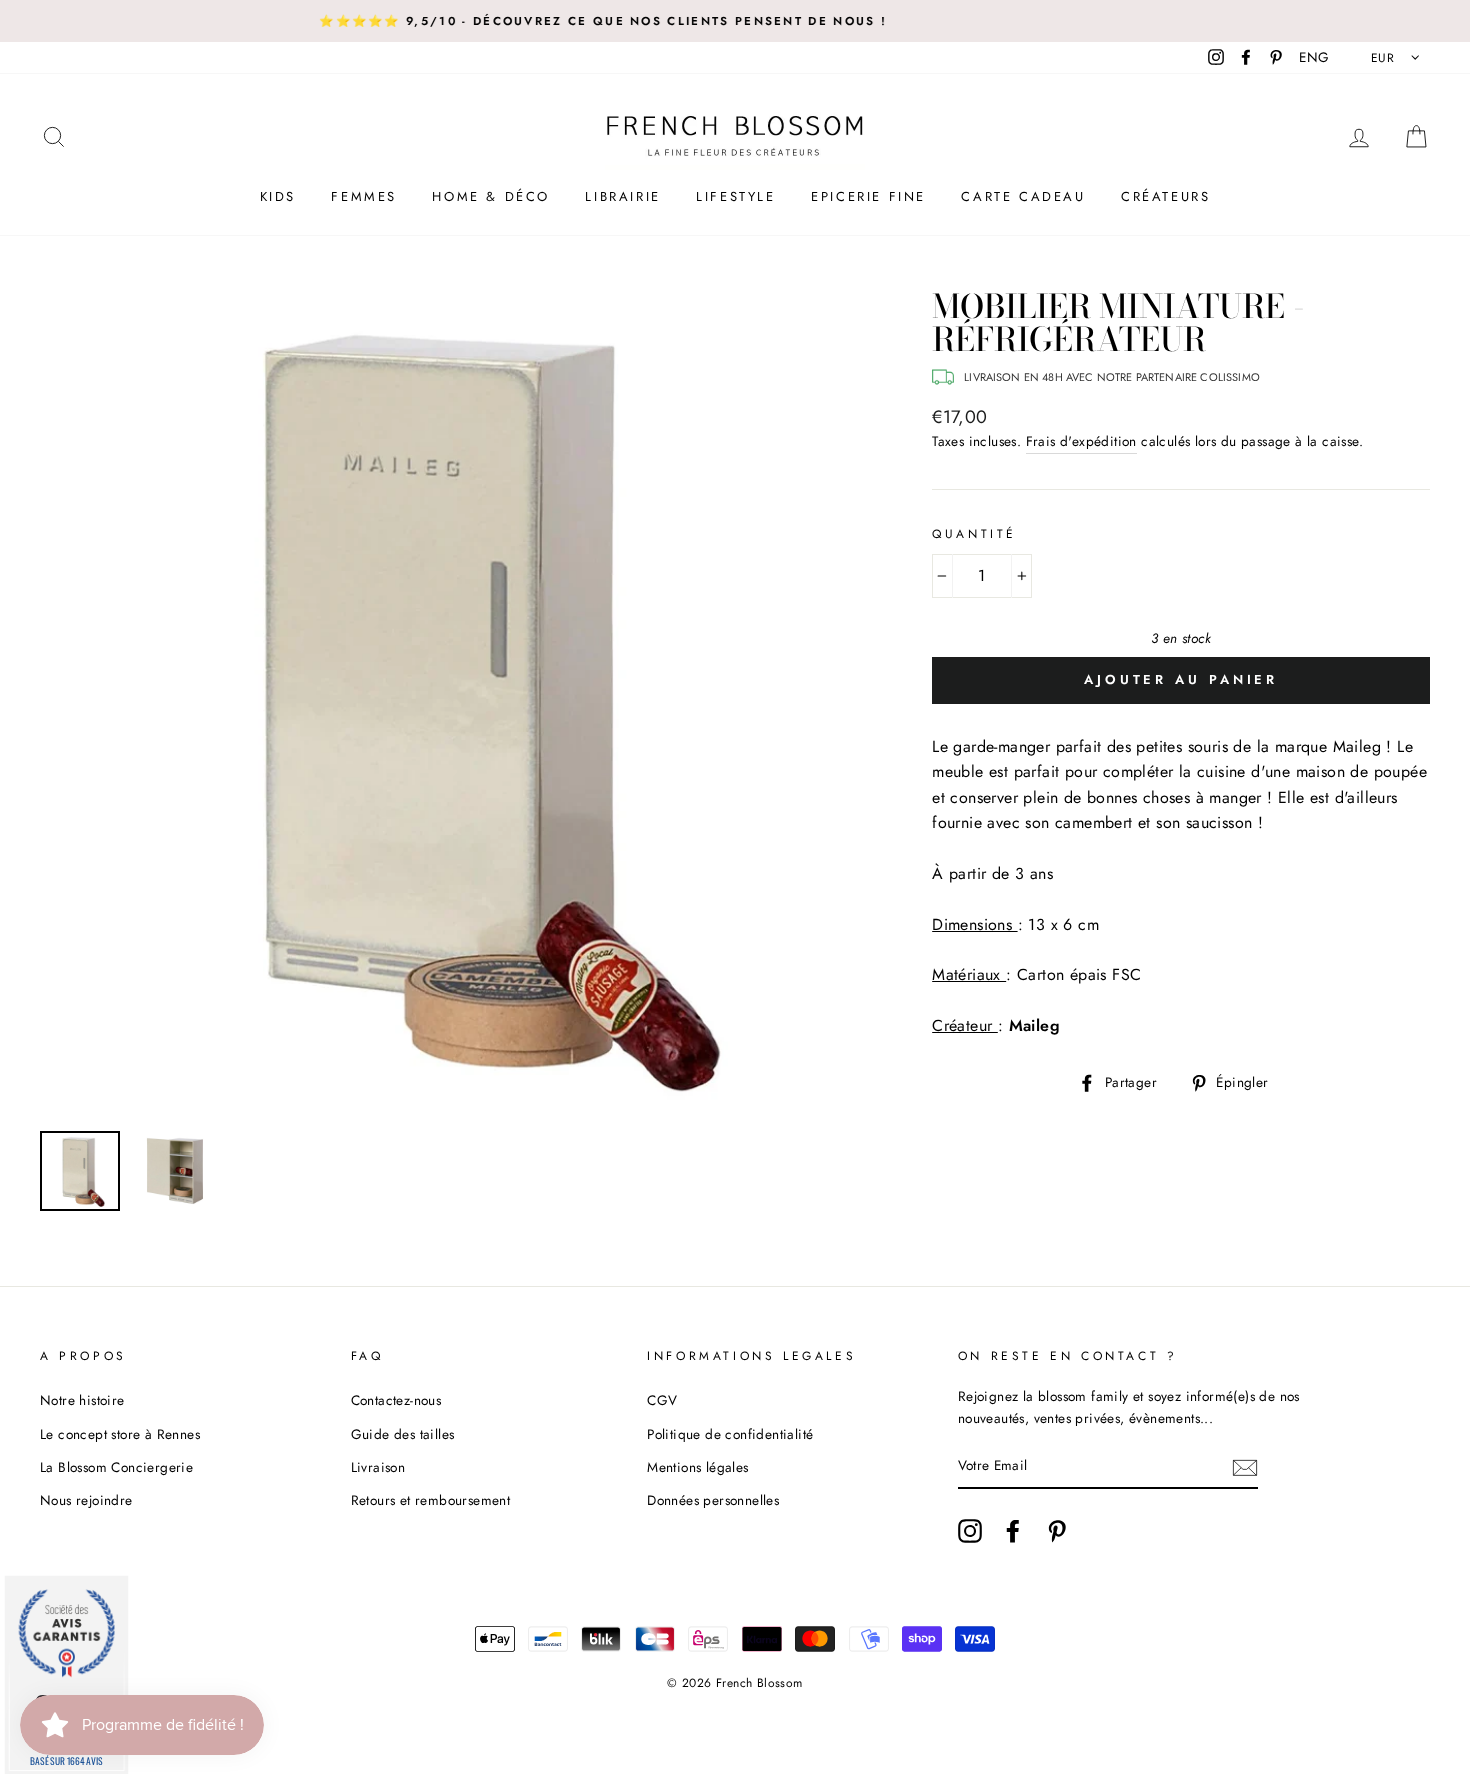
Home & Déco (491, 196)
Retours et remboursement (431, 1500)
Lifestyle (735, 196)
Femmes (364, 196)
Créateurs (1165, 196)
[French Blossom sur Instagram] (970, 1531)
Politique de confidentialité (730, 1434)
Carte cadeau (1023, 196)
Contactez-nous (396, 1400)
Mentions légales (697, 1467)
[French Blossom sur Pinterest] (1057, 1531)
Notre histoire (82, 1400)
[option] (453, 703)
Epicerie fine (868, 196)
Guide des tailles (403, 1434)
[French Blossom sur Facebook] (1013, 1531)
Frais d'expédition (1081, 441)
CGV (662, 1400)
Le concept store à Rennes (120, 1434)
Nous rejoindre (86, 1500)
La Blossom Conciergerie (116, 1467)
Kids (278, 196)
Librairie (622, 196)
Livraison (378, 1467)
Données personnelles (713, 1500)
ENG (1314, 57)
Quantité (974, 534)
